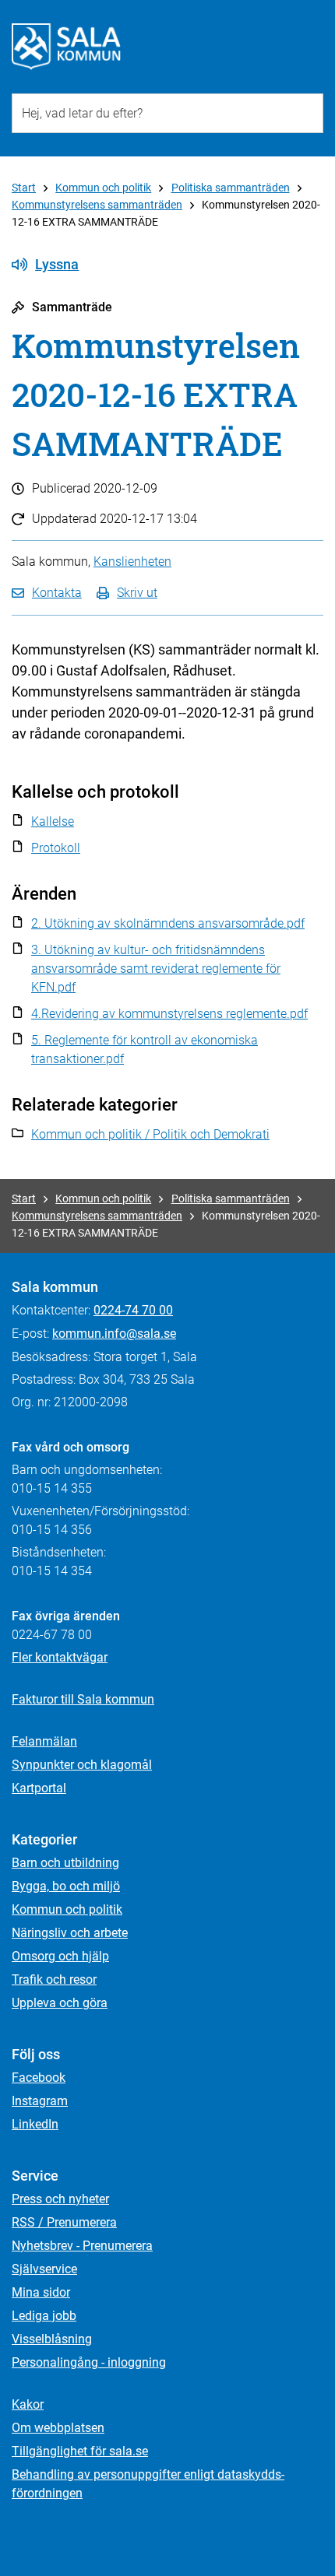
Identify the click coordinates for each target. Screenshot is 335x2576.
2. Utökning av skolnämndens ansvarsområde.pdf (168, 923)
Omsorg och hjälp (60, 1956)
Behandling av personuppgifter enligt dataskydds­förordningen (148, 2484)
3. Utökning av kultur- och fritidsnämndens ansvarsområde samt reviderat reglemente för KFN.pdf (156, 969)
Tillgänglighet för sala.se (80, 2451)
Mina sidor (41, 2292)
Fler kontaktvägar (60, 1657)
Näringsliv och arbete (70, 1933)
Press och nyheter (60, 2199)
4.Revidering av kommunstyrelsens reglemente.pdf (169, 1014)
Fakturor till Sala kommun (83, 1699)
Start (24, 188)
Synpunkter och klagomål (82, 1765)
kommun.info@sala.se (114, 1334)
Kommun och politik (103, 188)
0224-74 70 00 (133, 1310)
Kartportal (39, 1788)
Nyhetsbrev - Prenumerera (82, 2246)
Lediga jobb (44, 2316)
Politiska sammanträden (231, 188)
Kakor (28, 2404)
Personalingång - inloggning (89, 2362)
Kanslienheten (132, 562)
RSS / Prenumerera (64, 2222)
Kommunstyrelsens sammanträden (97, 205)
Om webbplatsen (58, 2428)
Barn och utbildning (65, 1863)
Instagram (40, 2101)
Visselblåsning (52, 2339)
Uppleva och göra (60, 2003)
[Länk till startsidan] (66, 47)
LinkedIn (35, 2124)
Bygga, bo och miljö (66, 1886)
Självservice (44, 2269)
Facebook (39, 2078)
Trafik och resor (54, 1979)
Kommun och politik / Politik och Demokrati (150, 1134)
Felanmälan (44, 1741)
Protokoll (56, 848)
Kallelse (53, 821)
